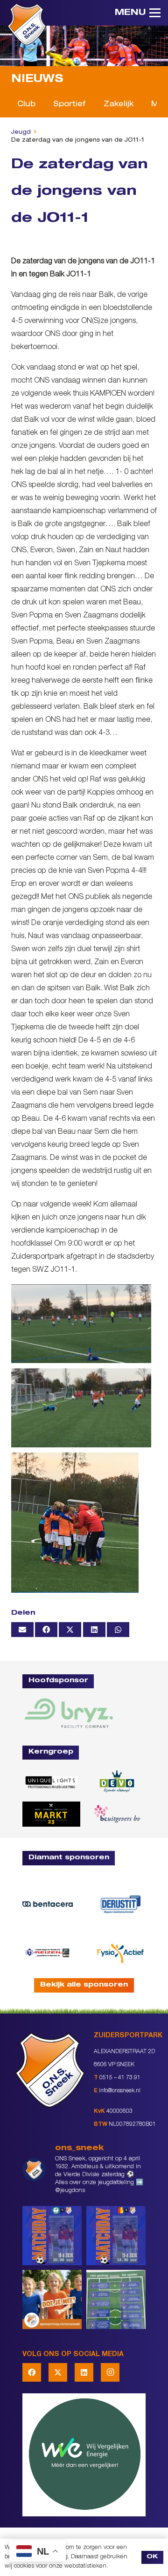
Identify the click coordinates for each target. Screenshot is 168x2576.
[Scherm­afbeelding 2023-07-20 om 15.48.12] (120, 1904)
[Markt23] (51, 1814)
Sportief (69, 105)
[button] (138, 13)
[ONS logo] (27, 24)
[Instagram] (110, 2372)
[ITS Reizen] (48, 1953)
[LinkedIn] (84, 2372)
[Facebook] (32, 2372)
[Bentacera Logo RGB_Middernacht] (48, 1904)
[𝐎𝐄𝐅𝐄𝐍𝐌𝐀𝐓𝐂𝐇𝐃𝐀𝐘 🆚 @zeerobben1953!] (52, 2236)
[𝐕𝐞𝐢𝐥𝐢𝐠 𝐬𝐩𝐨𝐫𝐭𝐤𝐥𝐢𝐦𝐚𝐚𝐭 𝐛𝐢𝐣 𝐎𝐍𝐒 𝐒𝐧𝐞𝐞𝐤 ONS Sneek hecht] (116, 2299)
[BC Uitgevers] (117, 1814)
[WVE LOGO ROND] (84, 2455)
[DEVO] (117, 1782)
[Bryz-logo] (69, 1713)
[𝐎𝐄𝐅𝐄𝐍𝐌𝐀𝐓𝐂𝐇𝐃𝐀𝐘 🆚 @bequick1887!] (116, 2236)
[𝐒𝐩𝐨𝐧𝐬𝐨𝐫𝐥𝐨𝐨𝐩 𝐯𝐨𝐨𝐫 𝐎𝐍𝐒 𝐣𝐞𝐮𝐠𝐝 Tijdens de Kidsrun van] (52, 2299)
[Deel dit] (46, 1630)
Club (26, 105)
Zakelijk (119, 105)
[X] (58, 2372)
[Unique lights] (51, 1782)
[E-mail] (22, 1630)
